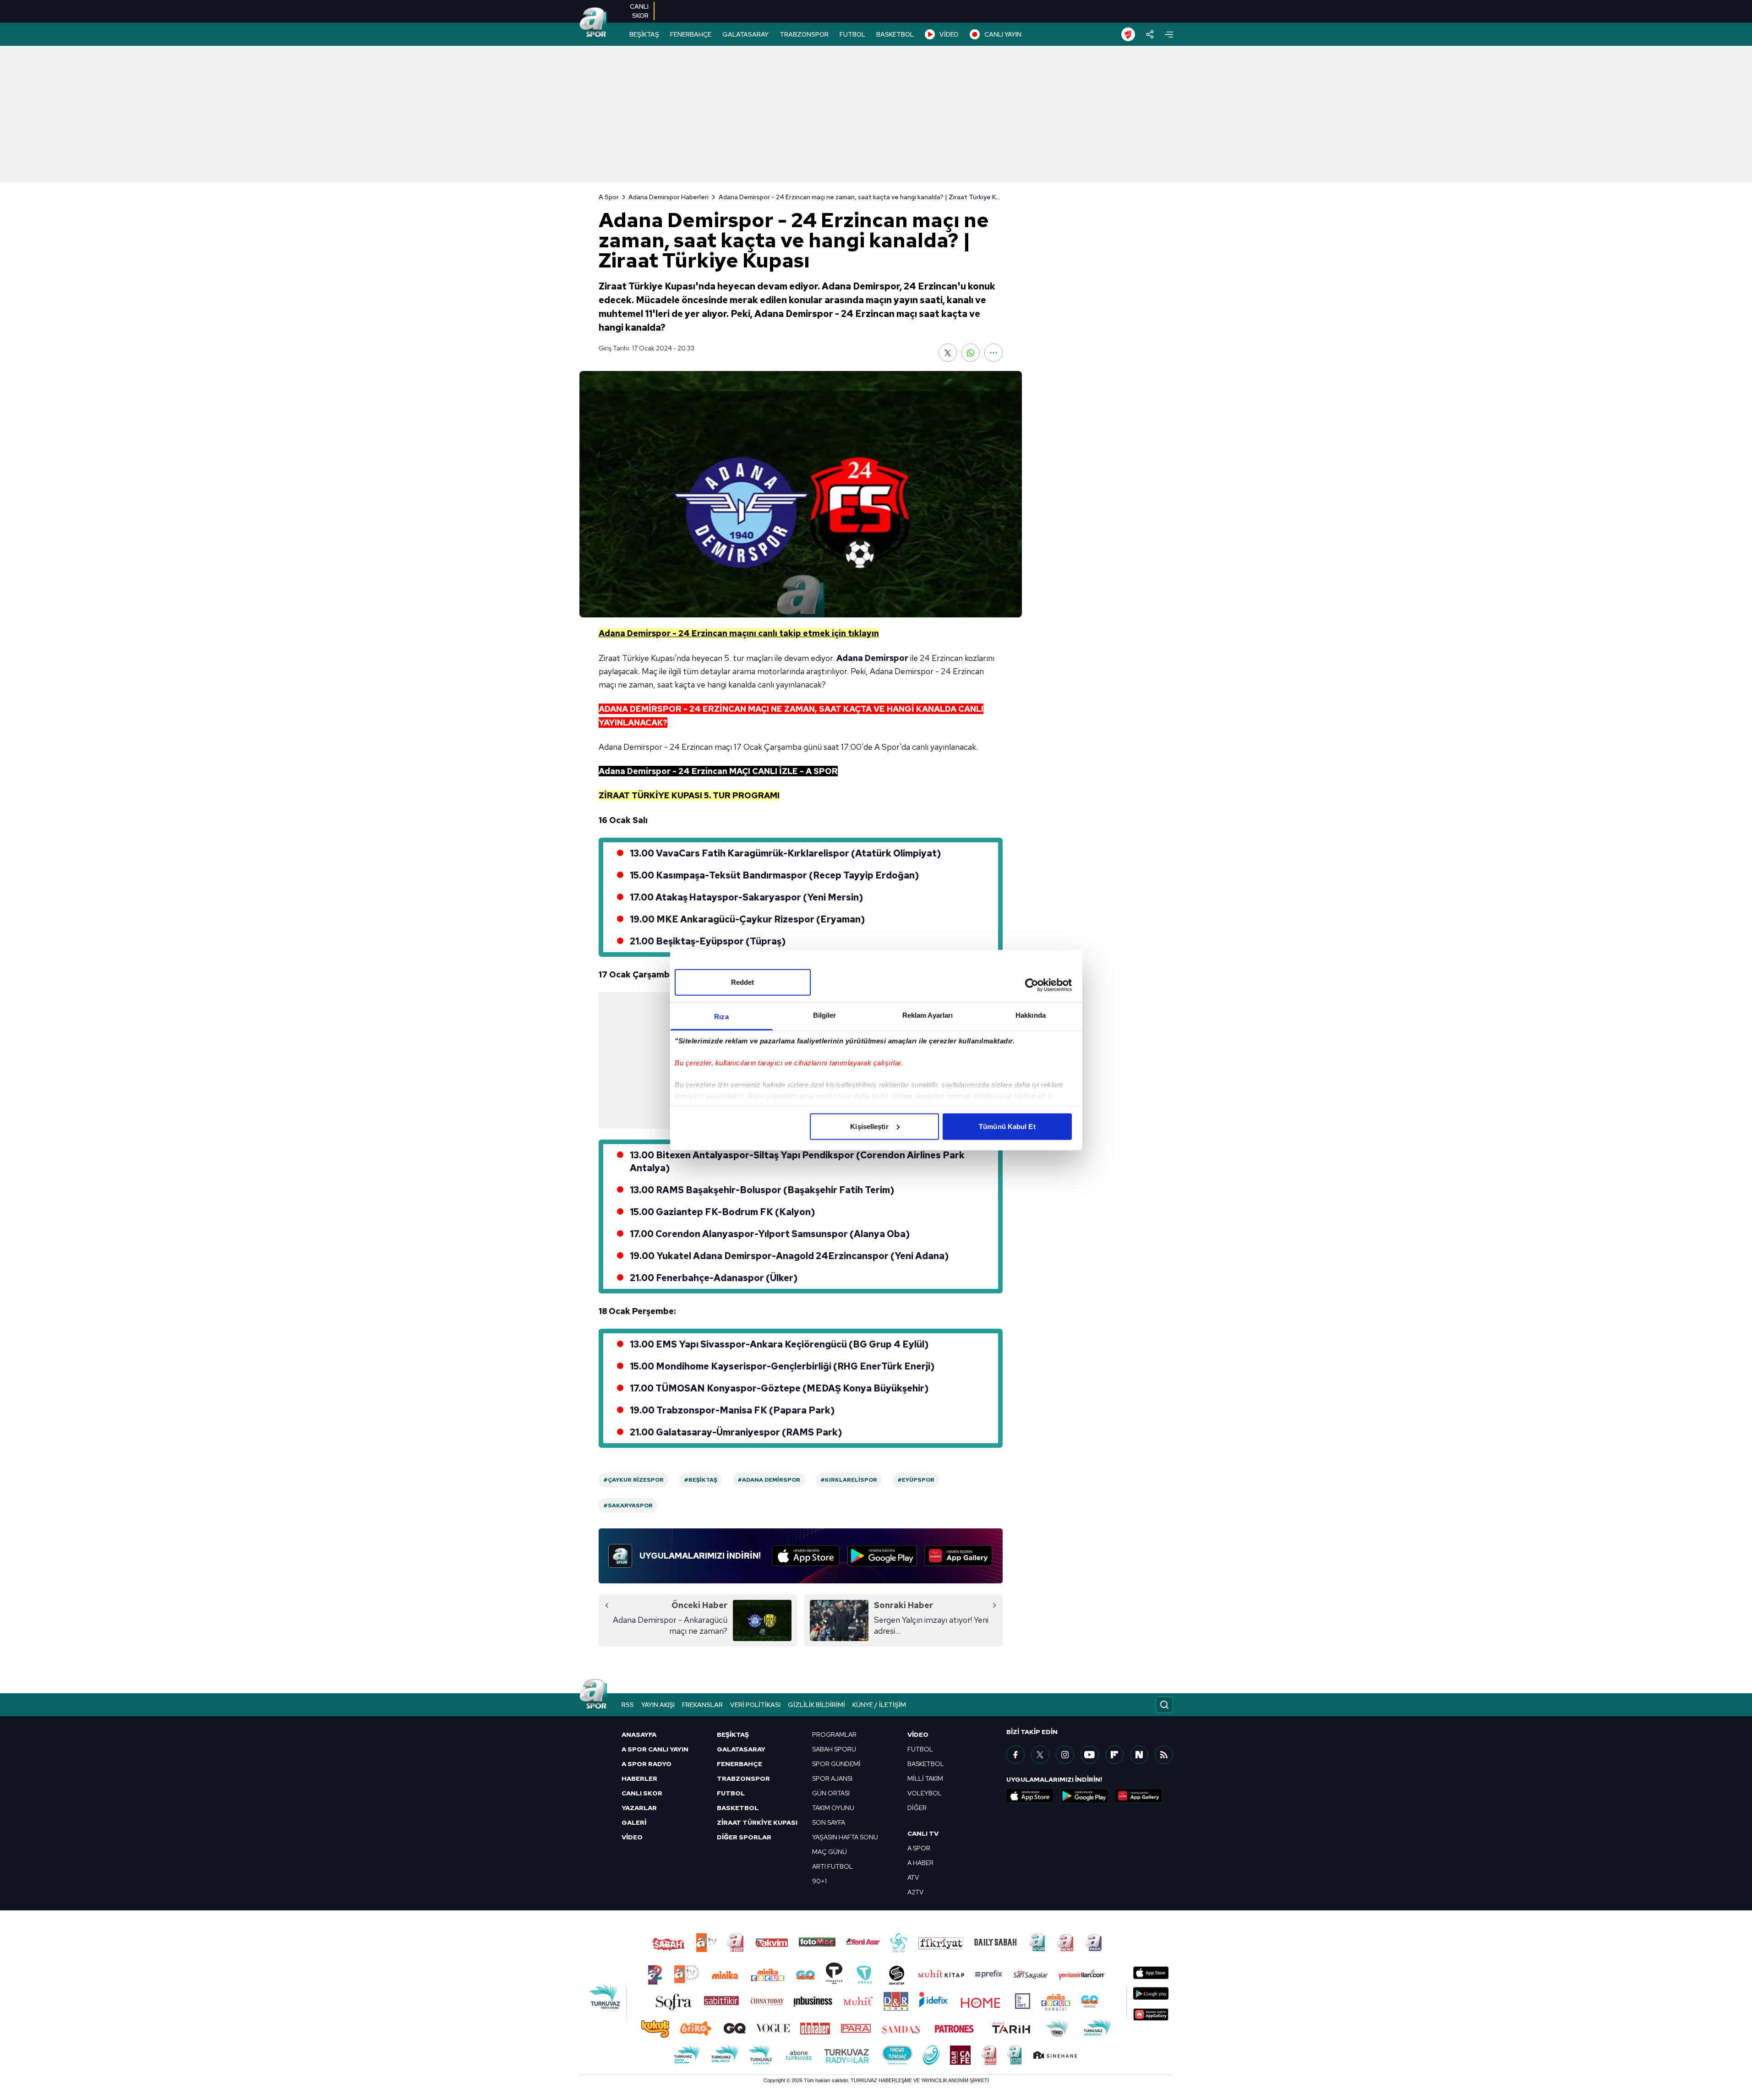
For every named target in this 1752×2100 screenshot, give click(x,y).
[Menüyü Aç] (1169, 35)
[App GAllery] (958, 1556)
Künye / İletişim (879, 1705)
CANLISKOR (639, 11)
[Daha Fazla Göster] (993, 353)
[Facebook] (1015, 1755)
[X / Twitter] (1040, 1755)
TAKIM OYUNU (833, 1808)
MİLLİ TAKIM (925, 1778)
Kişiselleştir (869, 1126)
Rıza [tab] (721, 1016)
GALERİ (634, 1822)
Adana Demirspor (872, 658)
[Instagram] (1065, 1755)
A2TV (915, 1892)
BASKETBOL (895, 34)
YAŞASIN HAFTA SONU (845, 1837)
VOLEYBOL (925, 1793)
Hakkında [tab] (1031, 1015)
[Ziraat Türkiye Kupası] (1128, 34)
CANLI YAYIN (1003, 34)
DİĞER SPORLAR (744, 1837)
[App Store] (806, 1556)
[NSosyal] (1139, 1755)
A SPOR (919, 1848)
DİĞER (917, 1808)
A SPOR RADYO (647, 1764)
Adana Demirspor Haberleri (669, 197)
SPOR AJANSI (832, 1778)
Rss (628, 1705)
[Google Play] (882, 1556)
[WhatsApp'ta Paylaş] (971, 353)
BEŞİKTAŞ (644, 34)
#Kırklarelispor (849, 1480)
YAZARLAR (639, 1808)
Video (918, 1735)
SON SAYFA (829, 1822)
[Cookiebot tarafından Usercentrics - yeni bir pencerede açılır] (1032, 985)
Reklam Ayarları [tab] (928, 1015)
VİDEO (949, 34)
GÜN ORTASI (831, 1793)
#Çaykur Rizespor (633, 1480)
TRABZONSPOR (804, 34)
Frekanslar (702, 1705)
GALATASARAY (745, 34)
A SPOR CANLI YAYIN (655, 1749)
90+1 (819, 1881)
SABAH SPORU (834, 1749)
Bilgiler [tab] (825, 1015)
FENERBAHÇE (691, 34)
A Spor (609, 197)
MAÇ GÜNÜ (830, 1852)
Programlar (834, 1735)
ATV (913, 1877)
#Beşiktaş (701, 1480)
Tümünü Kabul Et (1007, 1126)
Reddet (743, 982)
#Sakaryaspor (628, 1505)
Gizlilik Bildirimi (816, 1705)
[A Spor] (593, 23)
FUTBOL (852, 34)
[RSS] (1164, 1755)
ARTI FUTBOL (832, 1866)
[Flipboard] (1114, 1755)
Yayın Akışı (658, 1705)
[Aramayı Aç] (1164, 1705)
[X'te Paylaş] (948, 353)
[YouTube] (1090, 1755)
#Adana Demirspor (769, 1480)
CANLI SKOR (642, 1793)
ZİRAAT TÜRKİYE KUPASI (757, 1822)
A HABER (920, 1863)
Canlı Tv (923, 1833)
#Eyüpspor (916, 1480)
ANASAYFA (639, 1735)
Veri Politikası (755, 1705)
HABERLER (639, 1778)
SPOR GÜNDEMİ (836, 1764)
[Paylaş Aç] (1150, 34)
